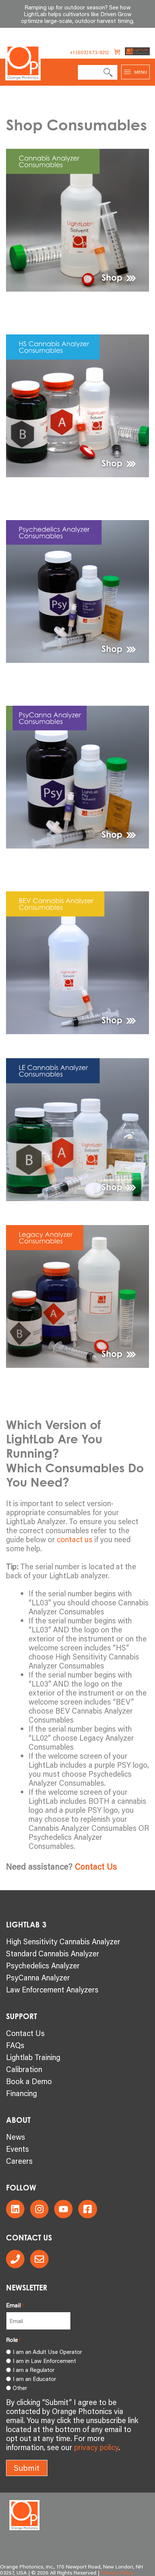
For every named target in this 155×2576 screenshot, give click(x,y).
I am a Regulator (34, 2370)
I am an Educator (34, 2379)
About (18, 2120)
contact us (75, 1539)
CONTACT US (29, 2238)
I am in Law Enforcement (44, 2361)
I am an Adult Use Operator (47, 2352)
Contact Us (96, 1866)
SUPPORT (21, 2016)
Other (20, 2388)
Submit (27, 2468)
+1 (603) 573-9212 (89, 52)
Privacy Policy (117, 2573)
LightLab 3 (26, 1925)
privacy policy (96, 2447)
